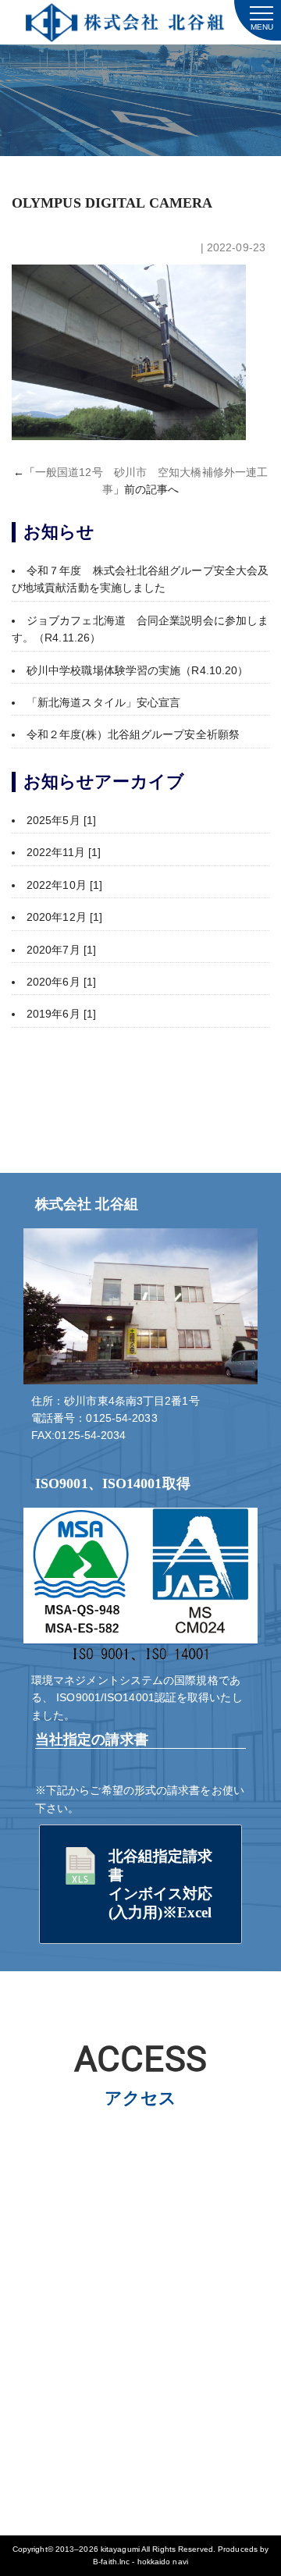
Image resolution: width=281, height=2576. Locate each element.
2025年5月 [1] (61, 820)
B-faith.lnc (111, 2562)
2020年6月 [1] (61, 982)
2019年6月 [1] (61, 1014)
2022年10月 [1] (64, 885)
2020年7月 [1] (61, 950)
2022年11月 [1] (64, 852)
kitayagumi (120, 2549)
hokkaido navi (163, 2562)
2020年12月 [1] (64, 917)
